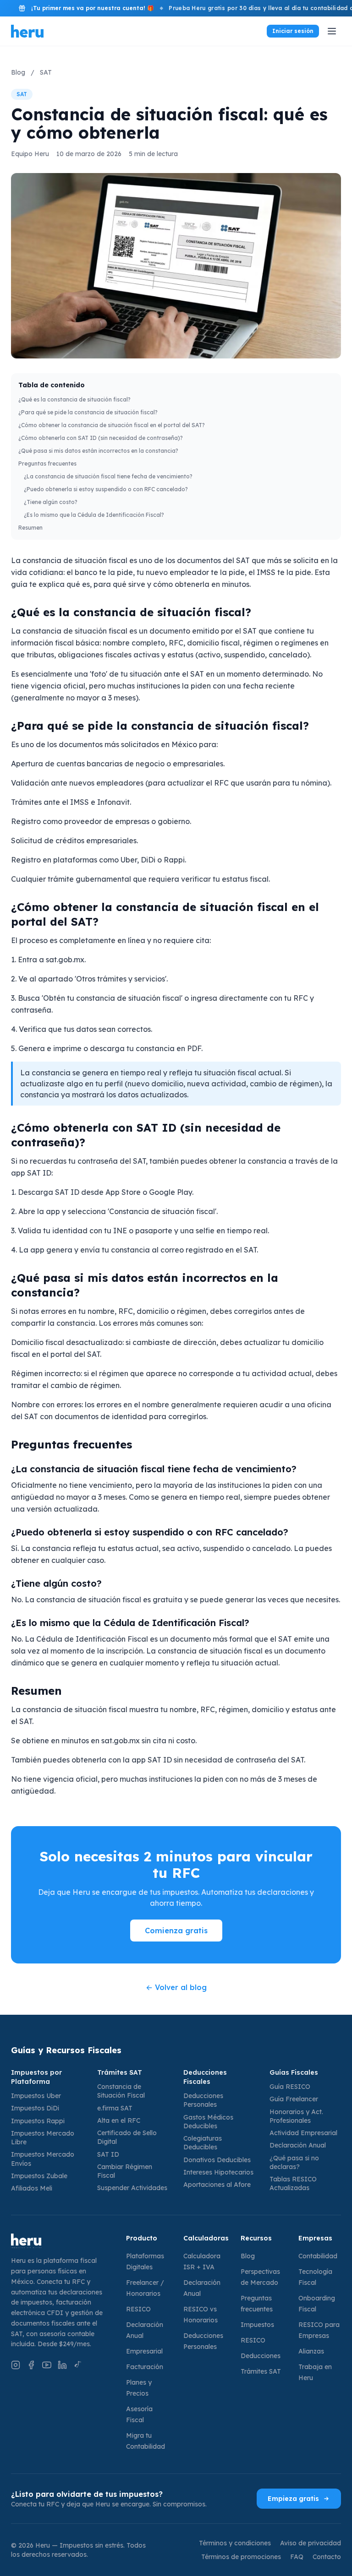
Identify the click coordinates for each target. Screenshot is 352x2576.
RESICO (138, 2309)
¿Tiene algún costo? (51, 502)
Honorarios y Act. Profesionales (296, 2116)
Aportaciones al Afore (217, 2185)
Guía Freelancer (294, 2099)
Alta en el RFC (119, 2120)
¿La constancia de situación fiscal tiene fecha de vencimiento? (108, 476)
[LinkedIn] (62, 2365)
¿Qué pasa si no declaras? (294, 2162)
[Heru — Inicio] (61, 2241)
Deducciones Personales (203, 2100)
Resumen (30, 528)
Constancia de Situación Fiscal (121, 2091)
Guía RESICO (290, 2087)
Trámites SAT (261, 2371)
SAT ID (108, 2154)
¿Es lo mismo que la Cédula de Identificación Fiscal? (94, 515)
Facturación (145, 2367)
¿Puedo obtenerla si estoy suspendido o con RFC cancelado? (106, 489)
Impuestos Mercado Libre (43, 2138)
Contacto (327, 2557)
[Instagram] (16, 2365)
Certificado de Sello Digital (127, 2137)
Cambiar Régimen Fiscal (125, 2171)
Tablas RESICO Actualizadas (293, 2183)
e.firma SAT (115, 2108)
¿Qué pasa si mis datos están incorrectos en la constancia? (98, 451)
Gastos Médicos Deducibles (208, 2122)
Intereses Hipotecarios (218, 2172)
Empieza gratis (293, 2499)
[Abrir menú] (332, 31)
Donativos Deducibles (217, 2160)
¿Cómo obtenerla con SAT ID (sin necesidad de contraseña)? (101, 438)
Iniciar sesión (293, 31)
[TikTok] (78, 2365)
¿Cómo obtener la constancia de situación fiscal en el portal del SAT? (112, 425)
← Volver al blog (176, 1987)
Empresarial (144, 2351)
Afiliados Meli (32, 2188)
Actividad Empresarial (303, 2133)
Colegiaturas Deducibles (203, 2143)
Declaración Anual (298, 2145)
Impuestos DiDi (35, 2108)
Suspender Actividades (132, 2188)
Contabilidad (318, 2256)
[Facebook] (31, 2365)
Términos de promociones (241, 2557)
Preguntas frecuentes (47, 464)
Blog (18, 72)
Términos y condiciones (235, 2543)
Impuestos (257, 2325)
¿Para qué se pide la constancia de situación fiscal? (88, 412)
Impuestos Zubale (39, 2176)
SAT (46, 72)
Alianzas (311, 2351)
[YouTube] (47, 2365)
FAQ (297, 2557)
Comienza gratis (176, 1931)
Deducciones (261, 2356)
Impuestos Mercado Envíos (43, 2159)
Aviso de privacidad (311, 2543)
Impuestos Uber (36, 2096)
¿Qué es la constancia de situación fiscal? (74, 399)
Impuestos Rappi (38, 2121)
